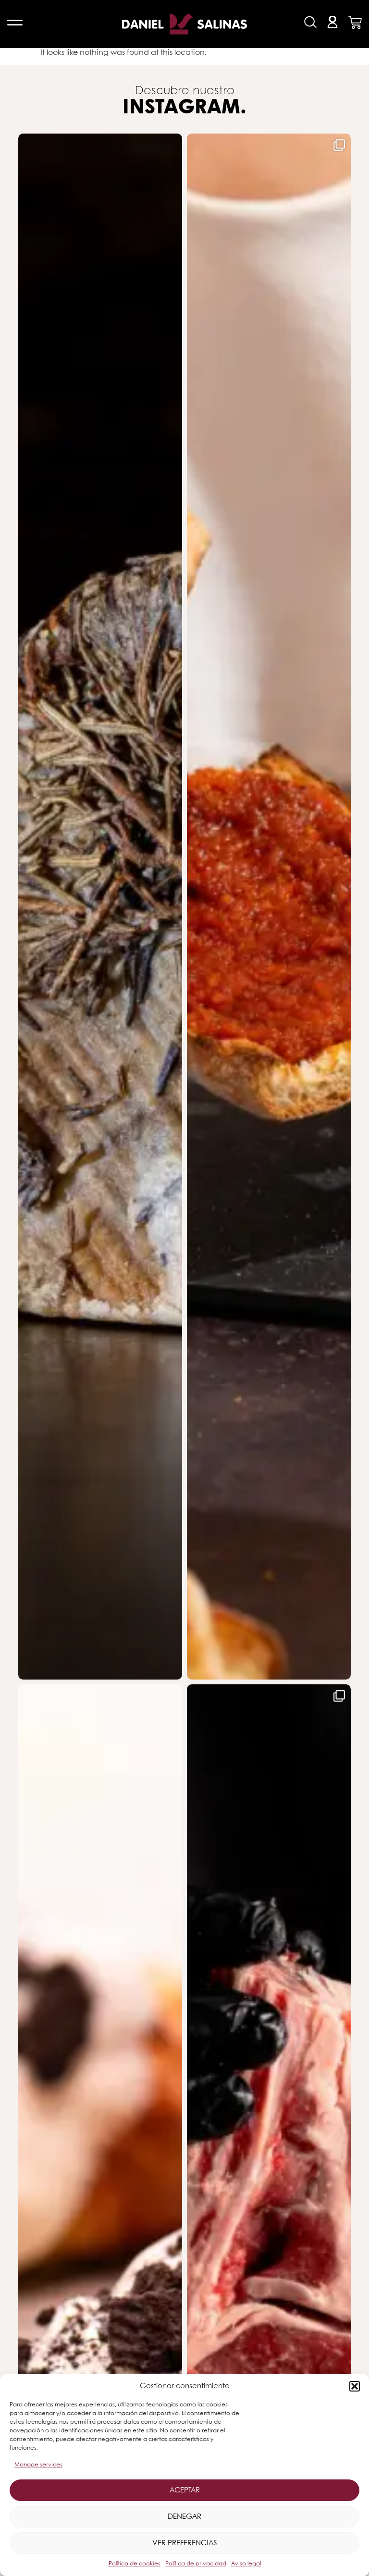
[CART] (355, 23)
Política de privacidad (196, 2564)
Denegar (184, 2517)
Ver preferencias (184, 2543)
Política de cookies (135, 2564)
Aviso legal (246, 2564)
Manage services (38, 2465)
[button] (355, 2386)
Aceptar (185, 2490)
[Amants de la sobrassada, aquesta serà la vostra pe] (269, 906)
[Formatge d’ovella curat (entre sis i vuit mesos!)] (100, 906)
